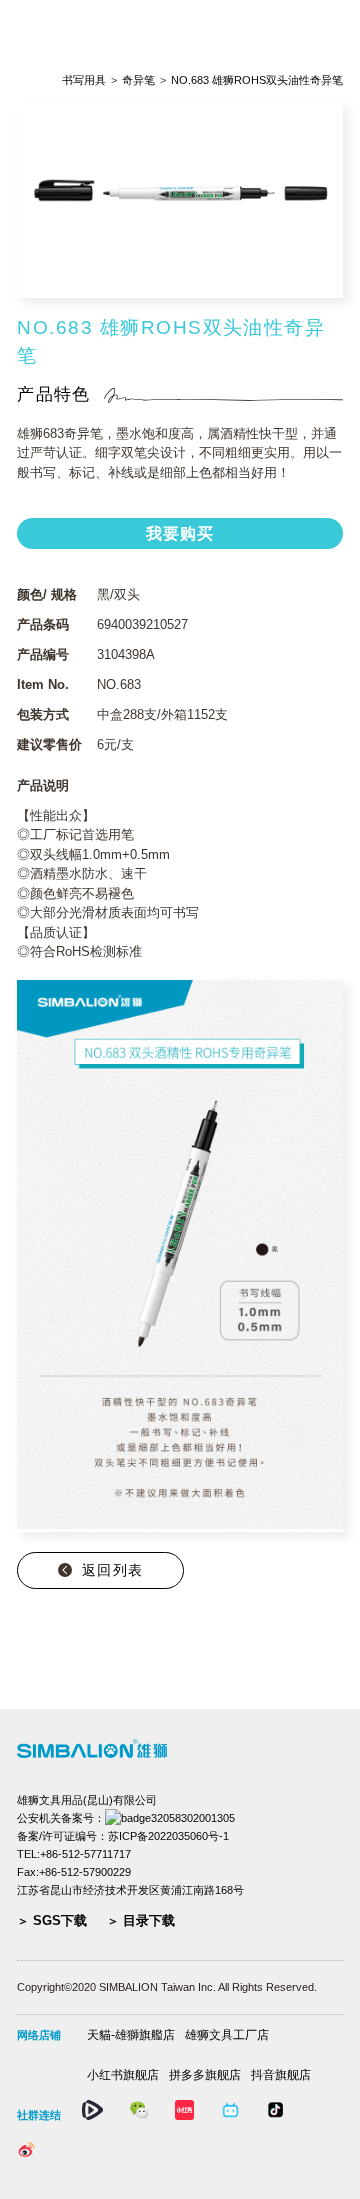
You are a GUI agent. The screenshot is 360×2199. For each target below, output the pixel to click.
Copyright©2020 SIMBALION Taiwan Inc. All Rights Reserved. (167, 1987)
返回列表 (112, 1570)
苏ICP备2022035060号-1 (168, 1836)
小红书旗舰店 (123, 2075)
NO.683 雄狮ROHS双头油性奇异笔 (257, 80)
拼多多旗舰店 (205, 2075)
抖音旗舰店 (281, 2075)
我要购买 (180, 533)
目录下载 (149, 1920)
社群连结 (39, 2115)
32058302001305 (193, 1818)
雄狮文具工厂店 (227, 2035)
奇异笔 (138, 80)
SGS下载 (60, 1920)
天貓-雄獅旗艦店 (131, 2035)
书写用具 (84, 80)
